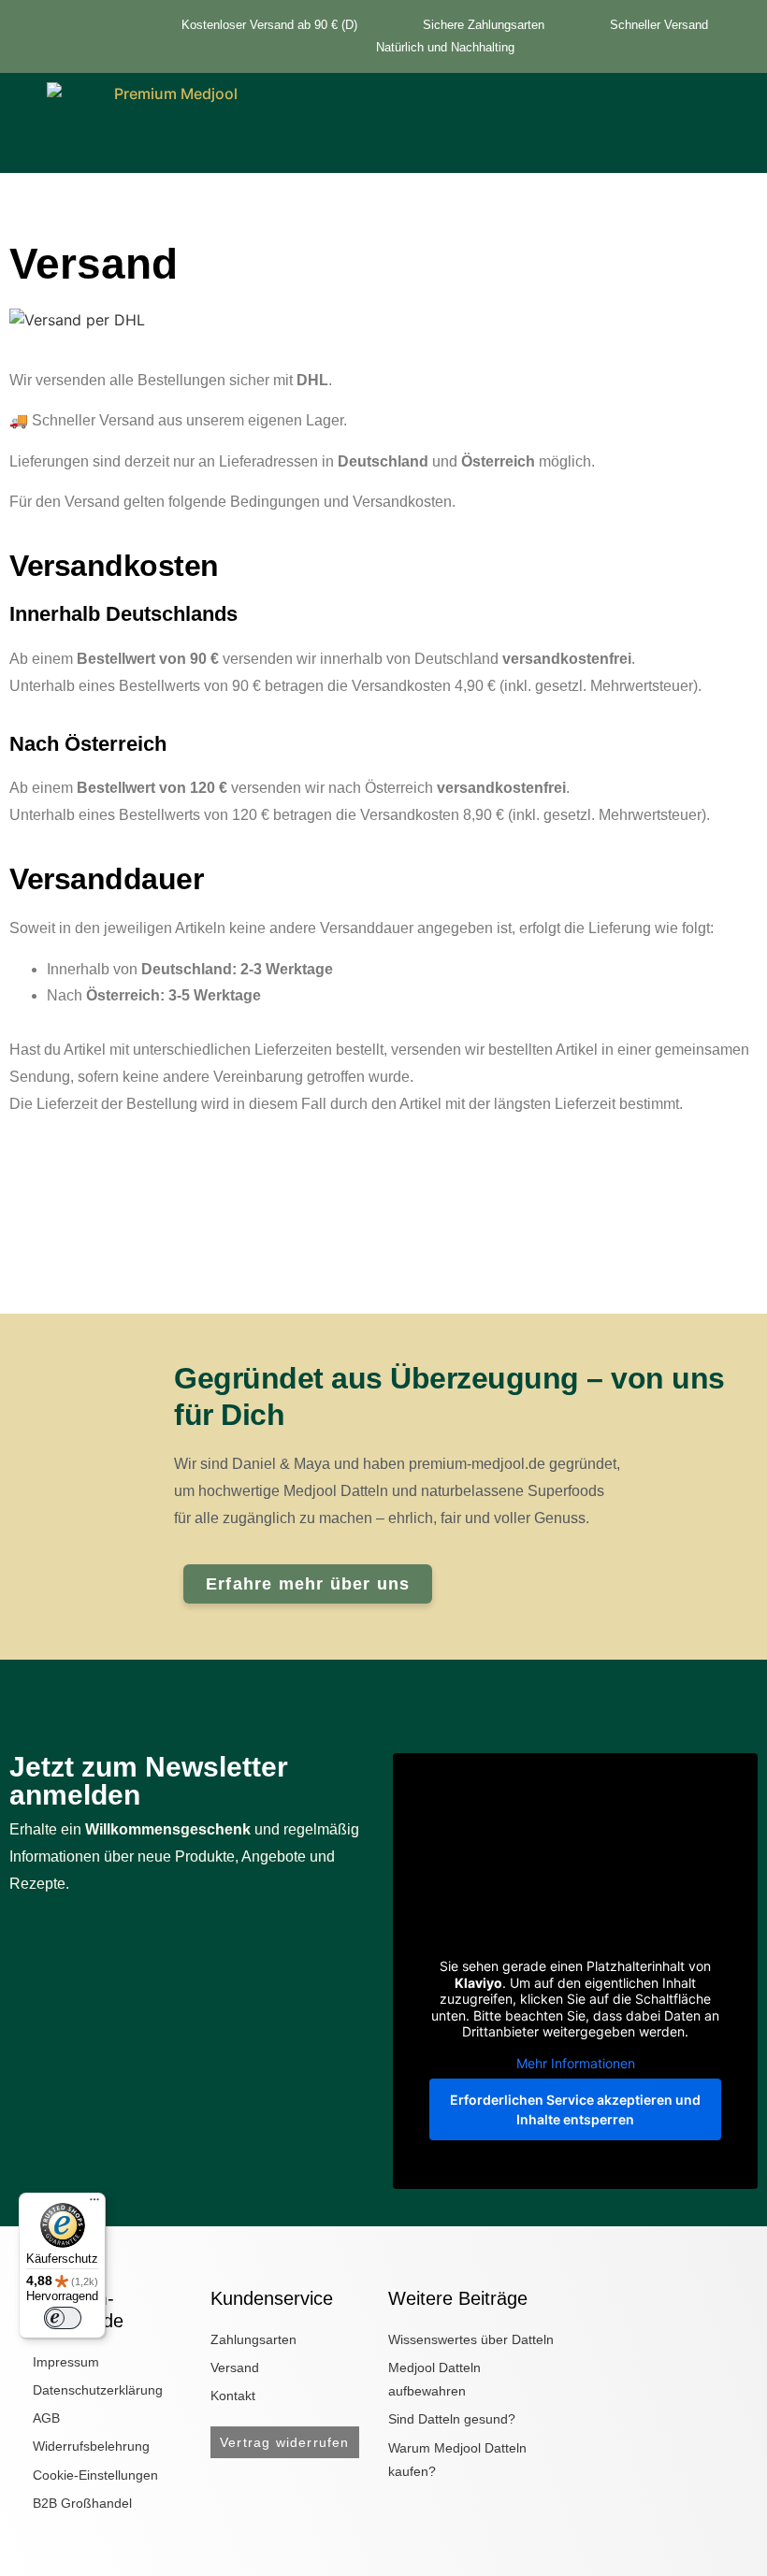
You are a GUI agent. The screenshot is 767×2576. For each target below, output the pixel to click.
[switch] (63, 2318)
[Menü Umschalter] (485, 141)
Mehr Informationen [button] (576, 2063)
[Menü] (94, 2204)
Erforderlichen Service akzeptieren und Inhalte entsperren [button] (575, 2109)
